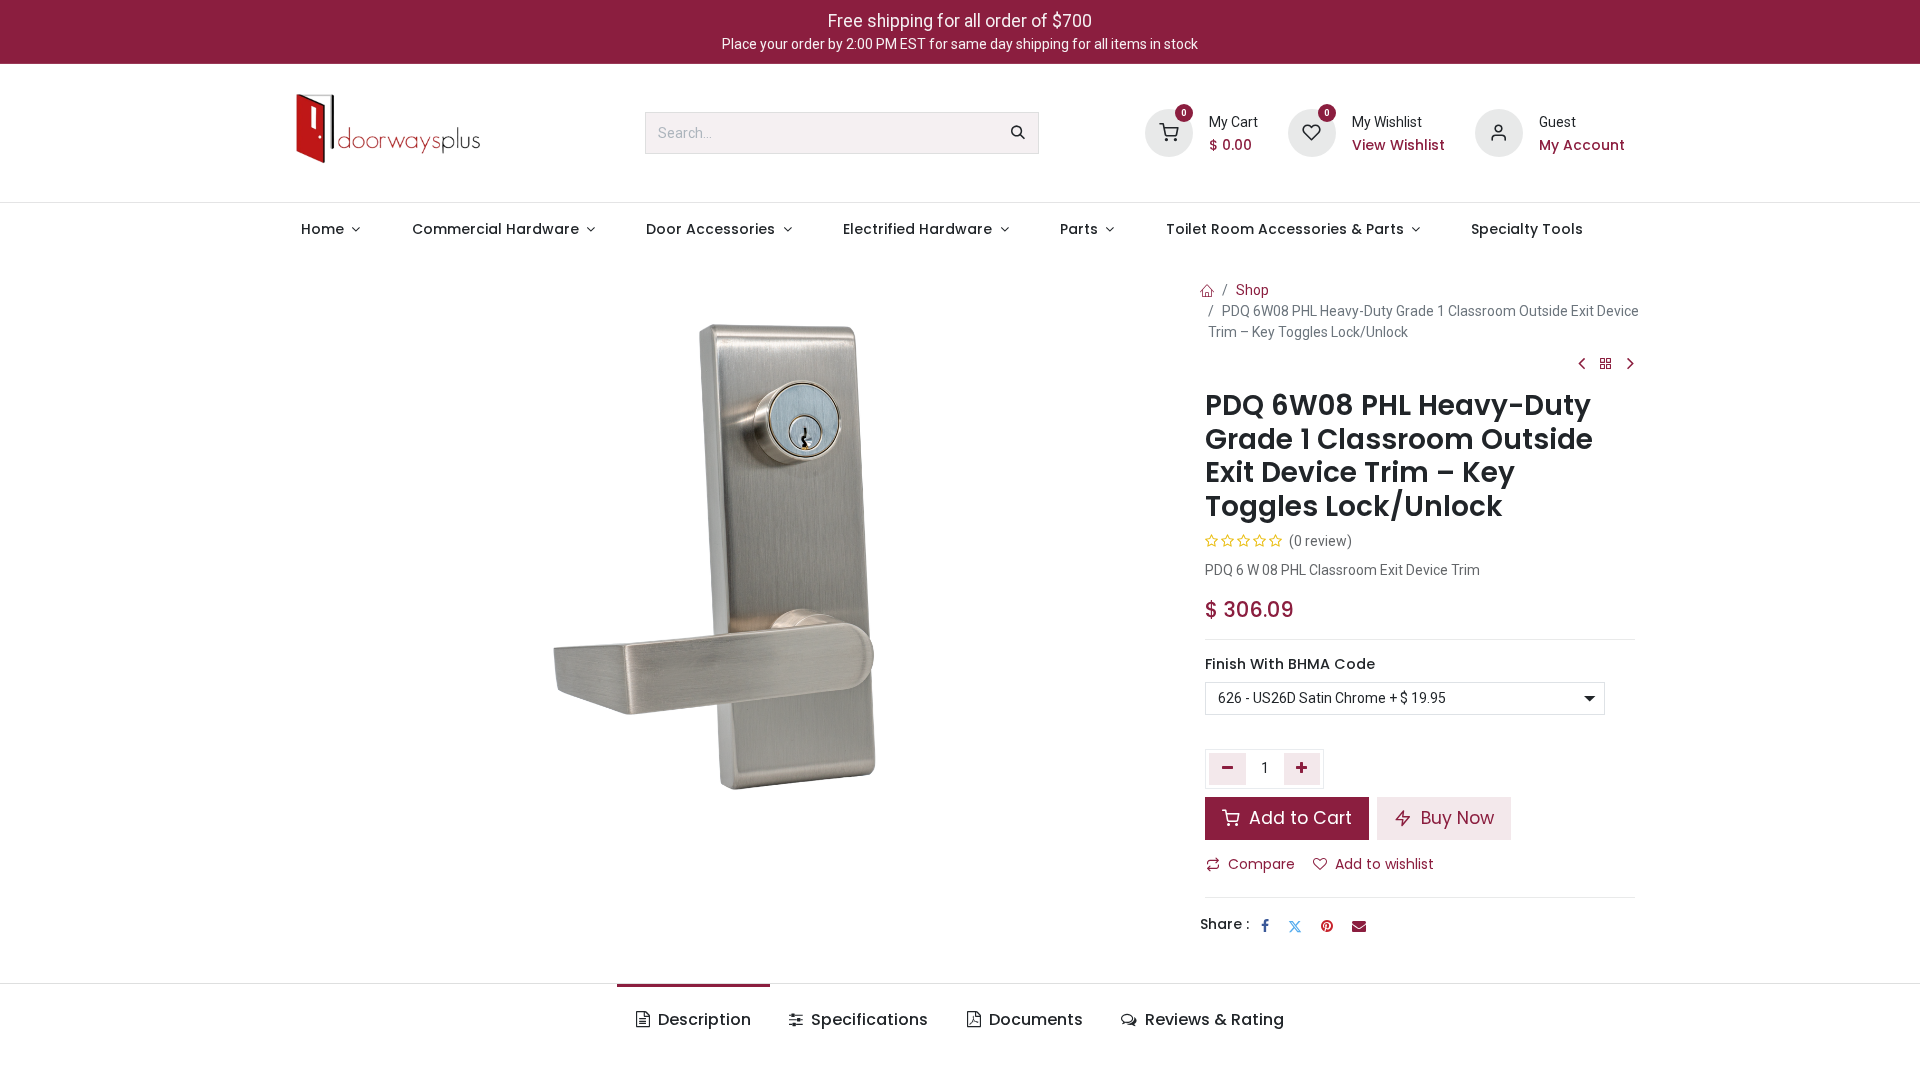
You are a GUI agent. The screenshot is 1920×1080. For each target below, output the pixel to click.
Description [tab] (702, 1019)
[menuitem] (330, 229)
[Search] (1018, 133)
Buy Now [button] (1455, 818)
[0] (1169, 132)
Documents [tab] (1034, 1019)
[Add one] (1302, 769)
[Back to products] (1606, 364)
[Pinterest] (1327, 926)
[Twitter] (1295, 926)
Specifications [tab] (867, 1019)
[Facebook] (1265, 926)
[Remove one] (1227, 769)
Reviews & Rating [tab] (1212, 1019)
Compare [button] (1261, 864)
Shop (1252, 290)
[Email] (1359, 926)
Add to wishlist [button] (1384, 864)
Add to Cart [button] (1298, 818)
